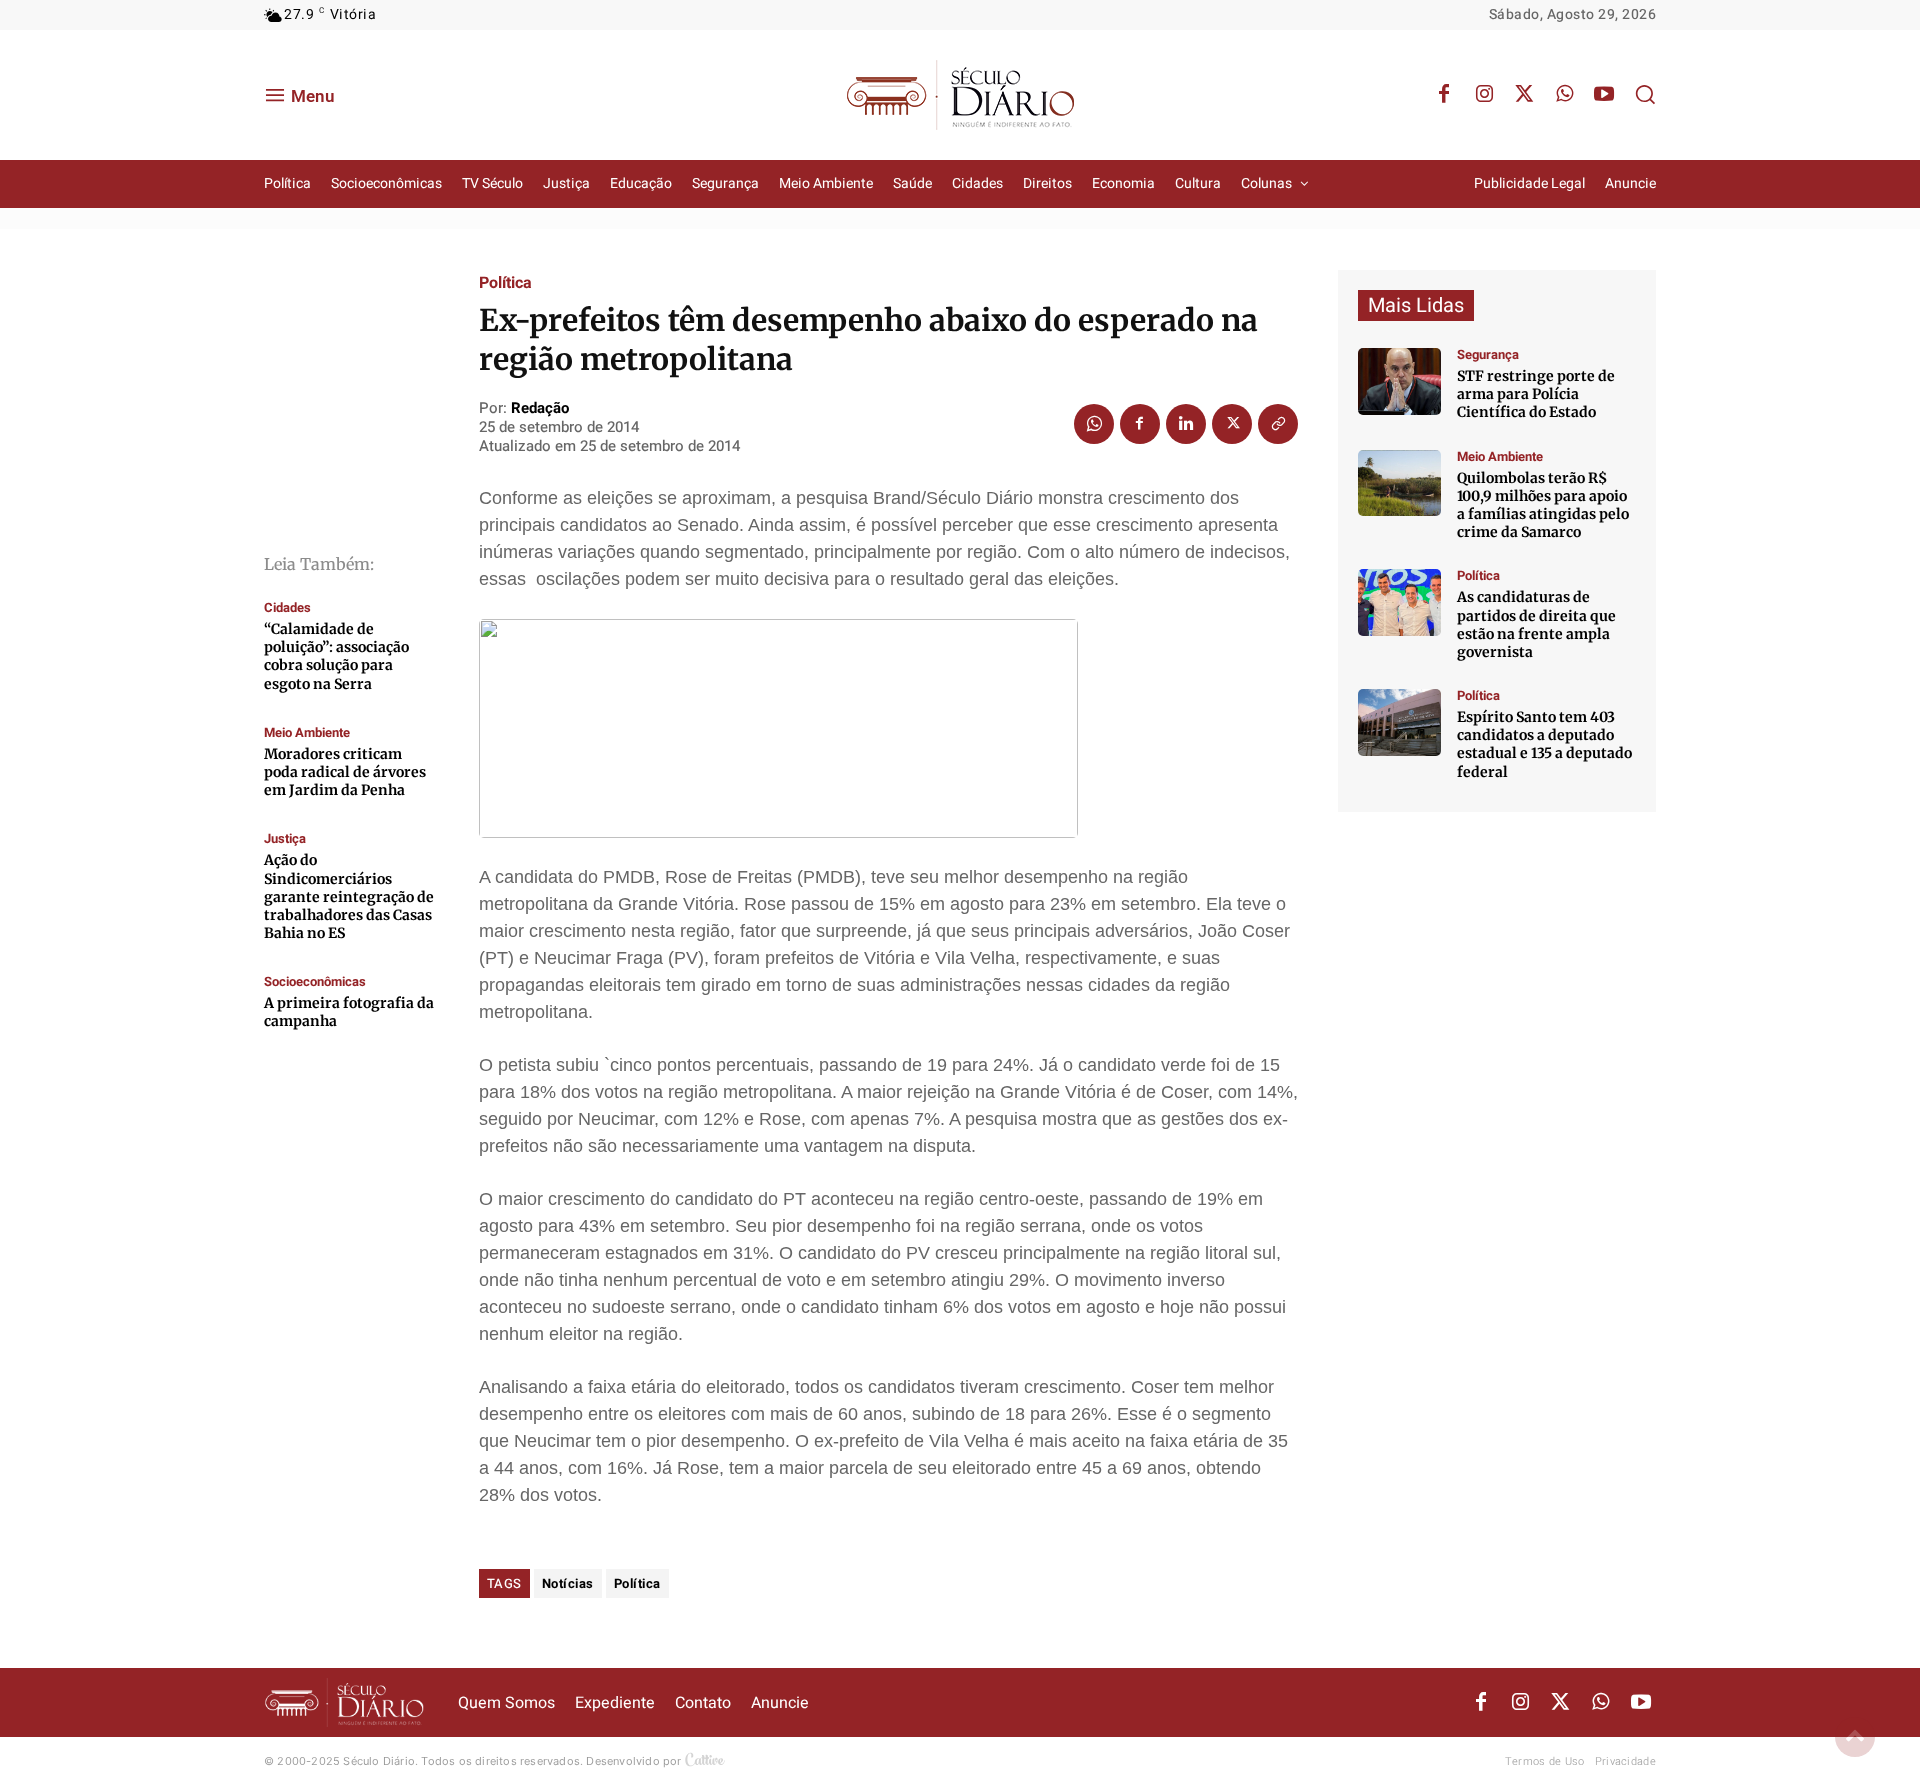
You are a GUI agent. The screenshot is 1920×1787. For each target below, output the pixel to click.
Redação (540, 408)
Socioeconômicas (315, 981)
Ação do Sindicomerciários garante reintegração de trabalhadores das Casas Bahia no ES (349, 896)
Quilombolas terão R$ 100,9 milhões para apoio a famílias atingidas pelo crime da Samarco (1543, 505)
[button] (1645, 94)
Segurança (1488, 354)
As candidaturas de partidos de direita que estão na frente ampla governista (1536, 624)
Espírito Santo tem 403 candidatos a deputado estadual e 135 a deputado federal (1544, 744)
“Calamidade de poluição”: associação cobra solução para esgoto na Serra (336, 656)
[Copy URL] (1278, 424)
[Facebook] (1444, 95)
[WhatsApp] (1564, 95)
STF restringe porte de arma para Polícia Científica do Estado (1536, 394)
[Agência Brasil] (1399, 381)
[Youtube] (1604, 95)
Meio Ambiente (307, 732)
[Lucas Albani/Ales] (1399, 722)
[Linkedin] (1186, 424)
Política (505, 283)
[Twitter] (1524, 95)
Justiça (285, 838)
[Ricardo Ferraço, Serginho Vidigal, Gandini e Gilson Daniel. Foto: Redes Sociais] (1399, 602)
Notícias (568, 1583)
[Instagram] (1484, 95)
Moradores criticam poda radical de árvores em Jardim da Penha (345, 772)
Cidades (287, 607)
